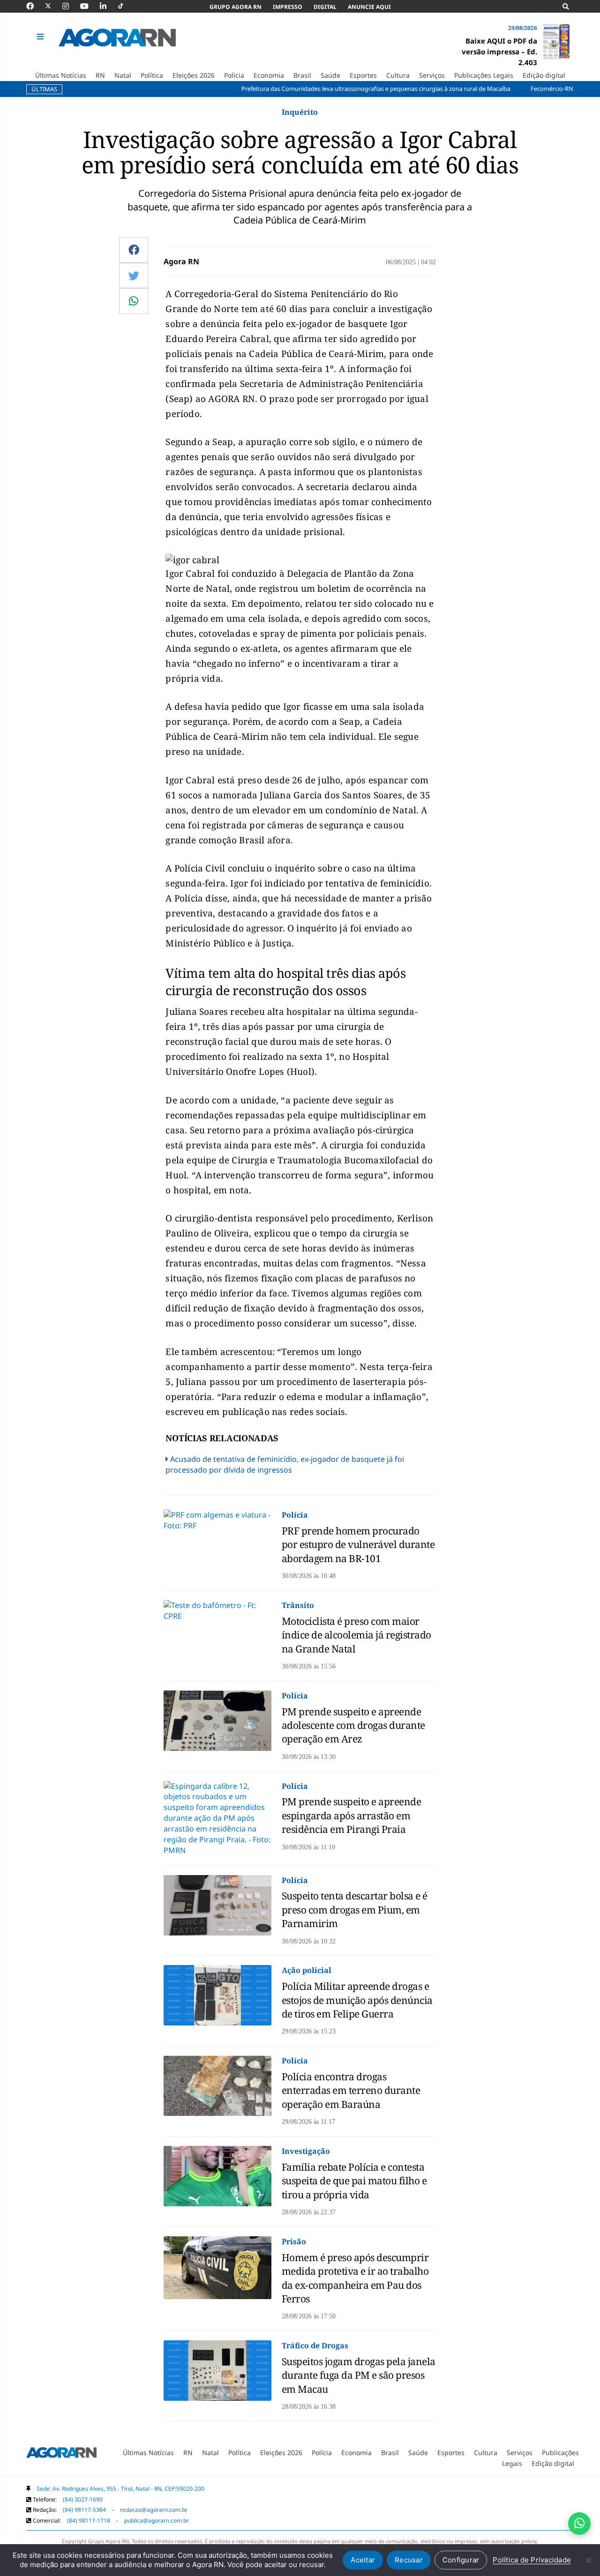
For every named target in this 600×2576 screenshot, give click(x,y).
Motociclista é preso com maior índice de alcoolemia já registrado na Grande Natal (356, 1635)
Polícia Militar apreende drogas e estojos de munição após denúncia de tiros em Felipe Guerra (357, 2000)
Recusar (409, 2560)
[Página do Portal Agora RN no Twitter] (54, 6)
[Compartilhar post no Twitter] (134, 275)
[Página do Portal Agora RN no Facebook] (35, 6)
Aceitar (363, 2560)
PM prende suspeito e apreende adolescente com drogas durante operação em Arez (353, 1725)
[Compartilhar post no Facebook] (134, 250)
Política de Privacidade (532, 2560)
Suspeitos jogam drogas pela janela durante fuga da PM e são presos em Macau (359, 2375)
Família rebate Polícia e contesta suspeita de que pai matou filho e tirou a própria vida (354, 2181)
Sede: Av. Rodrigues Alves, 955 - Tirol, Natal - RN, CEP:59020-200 (120, 2489)
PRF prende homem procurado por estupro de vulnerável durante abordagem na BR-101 (358, 1545)
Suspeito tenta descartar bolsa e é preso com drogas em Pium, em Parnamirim (355, 1910)
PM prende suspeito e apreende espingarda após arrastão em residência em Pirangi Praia (352, 1815)
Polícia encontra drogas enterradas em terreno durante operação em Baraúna (351, 2090)
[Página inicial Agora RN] (61, 2455)
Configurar (461, 2560)
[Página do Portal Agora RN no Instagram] (70, 6)
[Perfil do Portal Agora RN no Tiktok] (125, 6)
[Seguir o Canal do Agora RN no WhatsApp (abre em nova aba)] (579, 2524)
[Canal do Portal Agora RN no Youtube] (89, 6)
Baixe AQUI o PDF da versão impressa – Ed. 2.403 (499, 52)
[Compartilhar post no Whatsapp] (134, 301)
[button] (41, 37)
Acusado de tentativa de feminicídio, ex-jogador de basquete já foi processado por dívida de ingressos (285, 1464)
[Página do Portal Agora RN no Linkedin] (108, 6)
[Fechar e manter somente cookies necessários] (588, 2560)
